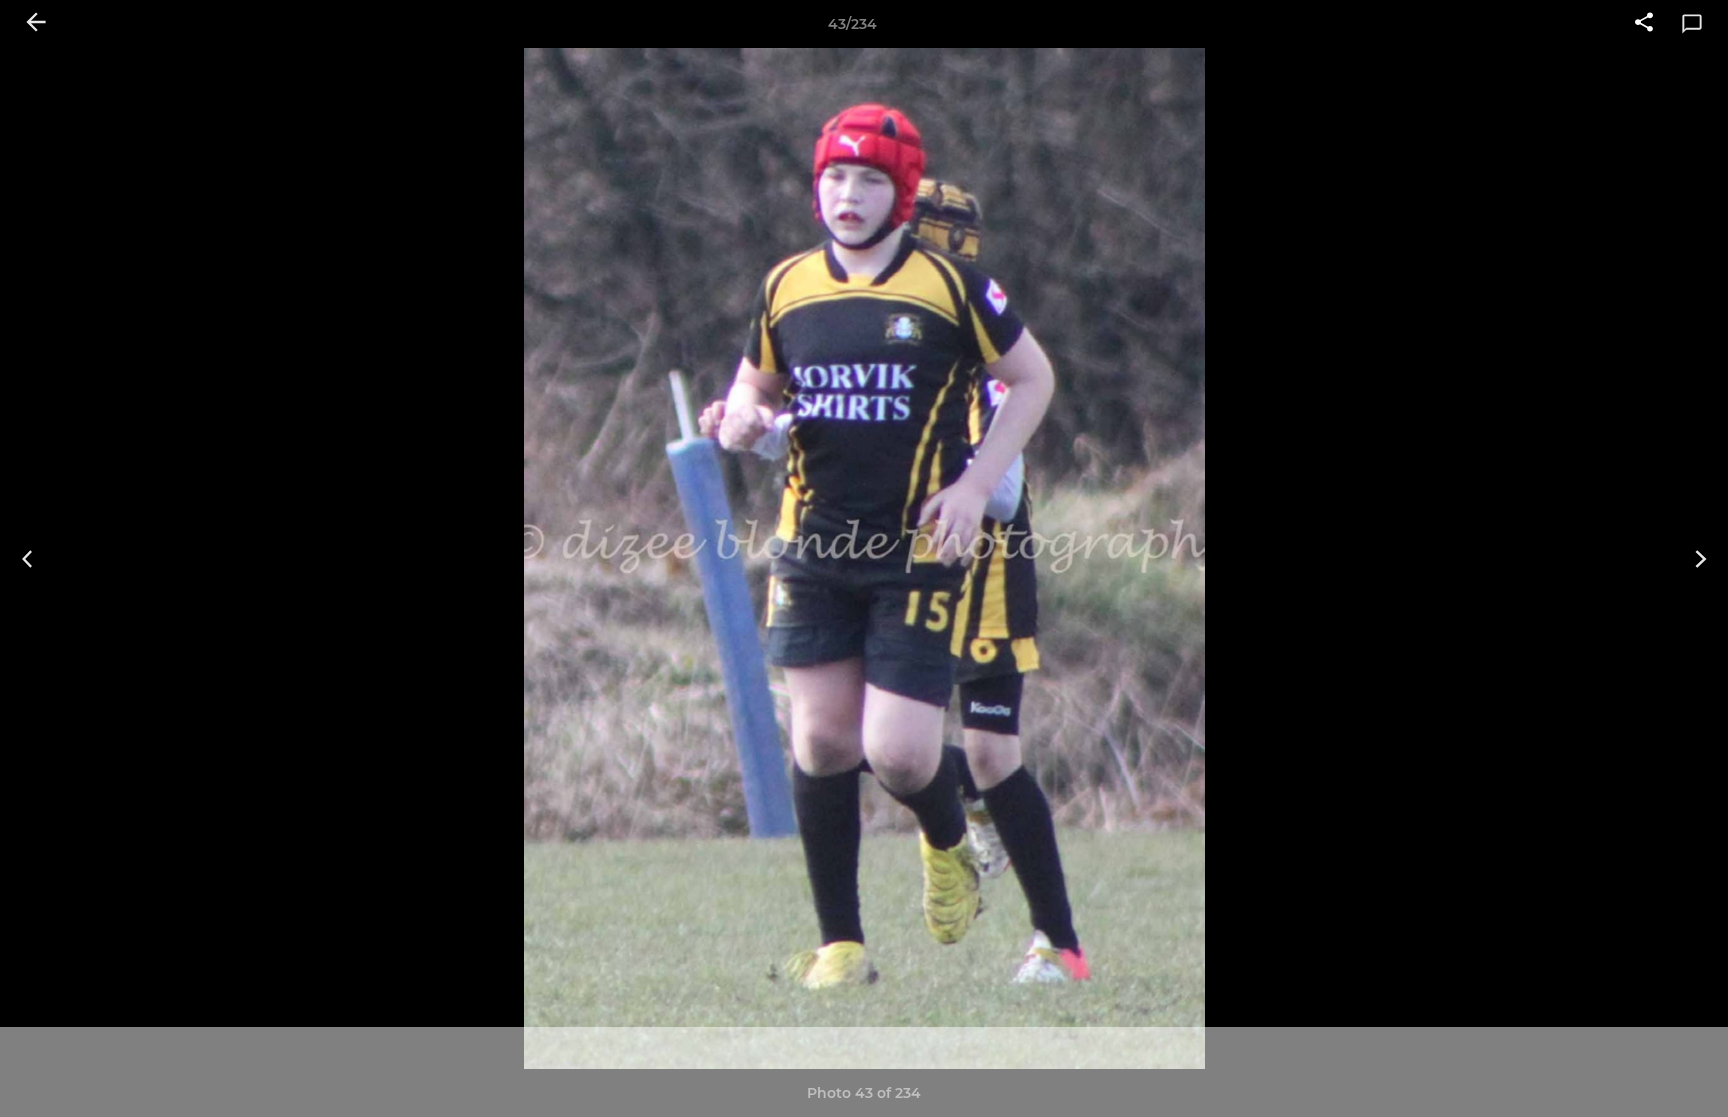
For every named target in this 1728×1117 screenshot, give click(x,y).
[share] (1644, 24)
